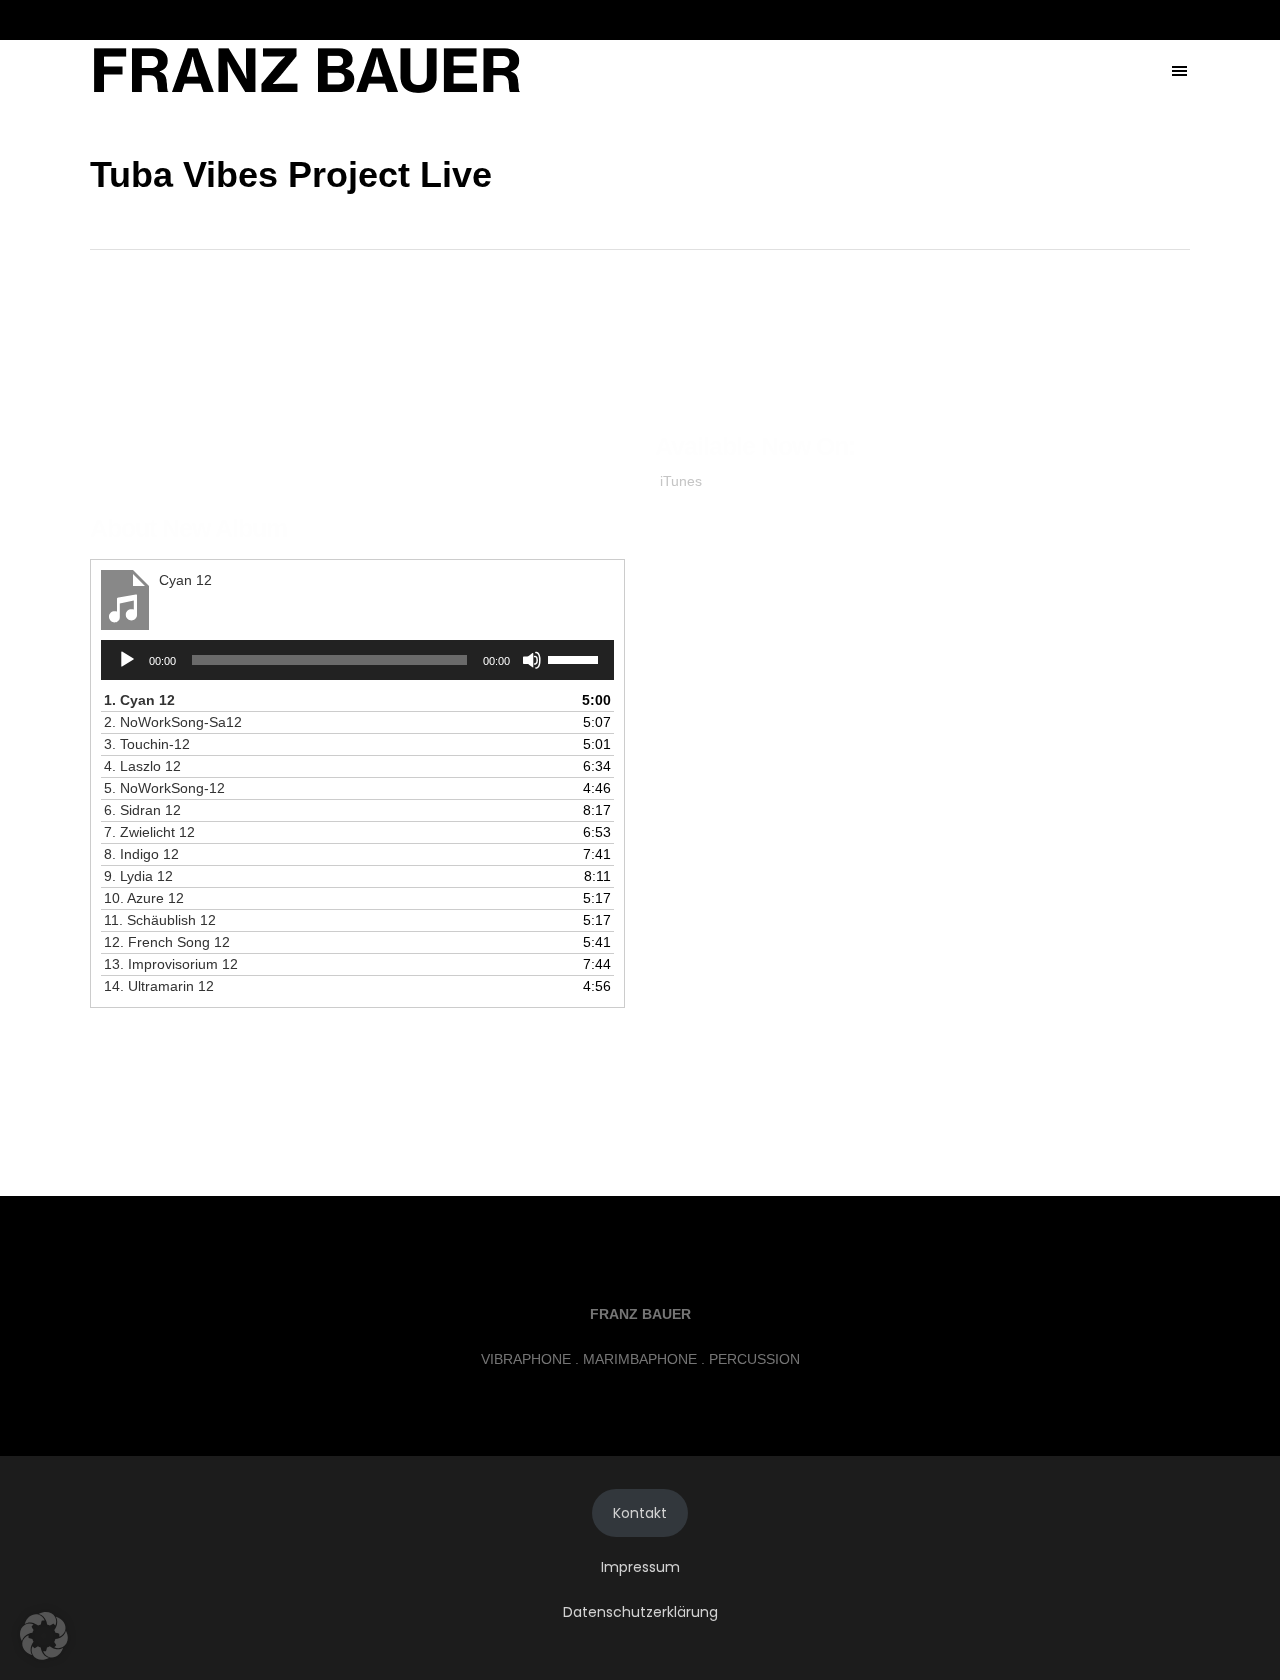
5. (164, 788)
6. (142, 810)
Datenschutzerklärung (640, 1612)
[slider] (576, 658)
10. (144, 898)
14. (159, 986)
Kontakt (640, 1513)
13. (171, 964)
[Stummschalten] (532, 660)
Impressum (640, 1567)
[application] (357, 660)
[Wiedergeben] (127, 660)
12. (167, 942)
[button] (44, 1636)
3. (147, 744)
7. (149, 832)
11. (160, 920)
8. (141, 854)
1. (139, 700)
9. (138, 876)
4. (142, 766)
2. (173, 722)
